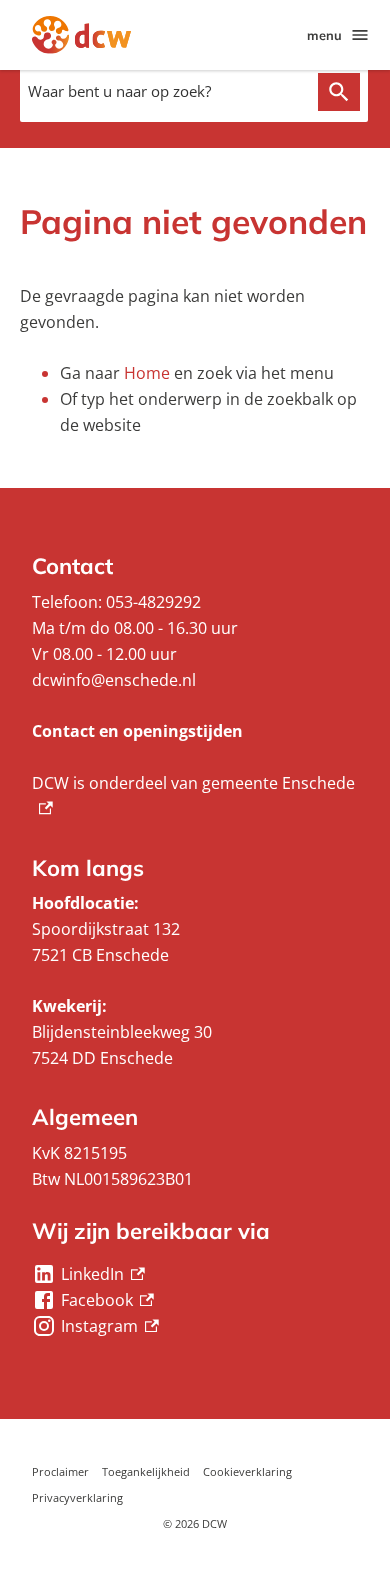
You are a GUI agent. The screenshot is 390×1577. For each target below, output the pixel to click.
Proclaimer (60, 1471)
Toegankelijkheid (146, 1471)
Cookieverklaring (247, 1471)
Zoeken (339, 92)
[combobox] (164, 92)
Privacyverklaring (77, 1497)
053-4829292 (153, 602)
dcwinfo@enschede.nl (114, 680)
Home (147, 373)
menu (324, 35)
